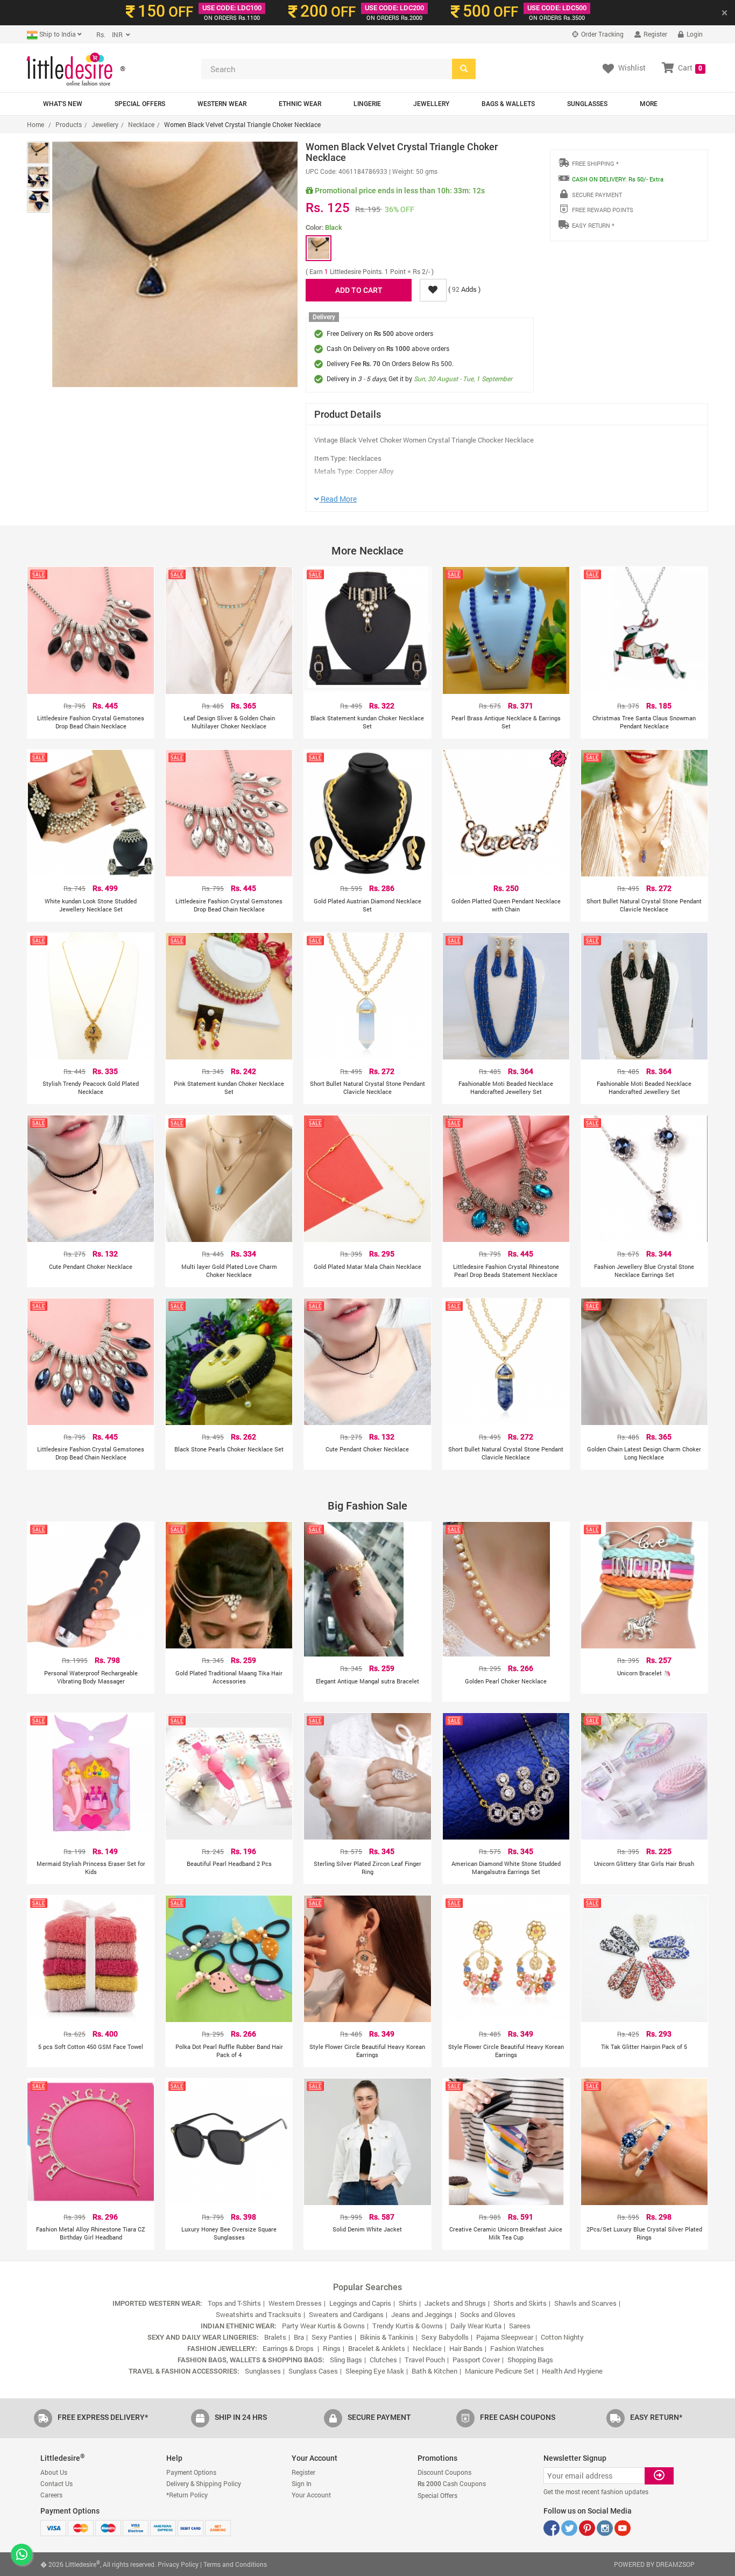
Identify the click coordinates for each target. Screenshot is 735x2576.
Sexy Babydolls (445, 2337)
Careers (51, 2495)
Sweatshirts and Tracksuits (259, 2314)
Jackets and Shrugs (455, 2303)
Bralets (275, 2337)
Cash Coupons (452, 2483)
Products (69, 124)
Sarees (520, 2326)
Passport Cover (476, 2360)
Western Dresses (295, 2303)
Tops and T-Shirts (234, 2303)
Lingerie (367, 104)
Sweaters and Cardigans (346, 2314)
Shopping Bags (530, 2360)
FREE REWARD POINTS (603, 210)
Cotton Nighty (562, 2337)
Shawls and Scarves (585, 2303)
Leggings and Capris (360, 2303)
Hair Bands (466, 2348)
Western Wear (222, 104)
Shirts (408, 2303)
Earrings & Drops (289, 2348)
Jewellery (431, 104)
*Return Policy (187, 2495)
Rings (332, 2348)
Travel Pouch (425, 2360)
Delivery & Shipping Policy (204, 2483)
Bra (299, 2337)
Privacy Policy (178, 2564)
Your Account (311, 2495)
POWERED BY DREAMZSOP (654, 2564)
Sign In (302, 2483)
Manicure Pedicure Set (500, 2371)
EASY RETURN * (593, 225)
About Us (54, 2472)
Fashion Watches (517, 2348)
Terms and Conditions (235, 2564)
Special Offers (140, 104)
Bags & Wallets (508, 104)
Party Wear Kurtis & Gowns (323, 2326)
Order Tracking (602, 34)
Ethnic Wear (300, 104)
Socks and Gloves (488, 2314)
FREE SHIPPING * (595, 163)
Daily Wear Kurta (476, 2326)
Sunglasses (587, 104)
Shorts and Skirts (520, 2303)
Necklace (141, 124)
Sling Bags (346, 2360)
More (649, 104)
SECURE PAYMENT (597, 195)
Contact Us (56, 2483)
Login (694, 34)
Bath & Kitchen (434, 2371)
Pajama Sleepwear (505, 2337)
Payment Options (191, 2472)
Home (36, 124)
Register (655, 34)
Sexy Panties (332, 2337)
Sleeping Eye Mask (375, 2371)
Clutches (383, 2360)
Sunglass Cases (313, 2371)
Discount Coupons (444, 2472)
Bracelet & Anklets (377, 2348)
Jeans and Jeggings (422, 2314)
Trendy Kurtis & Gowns (408, 2326)
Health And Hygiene (572, 2371)
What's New (63, 104)
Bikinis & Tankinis (387, 2337)
